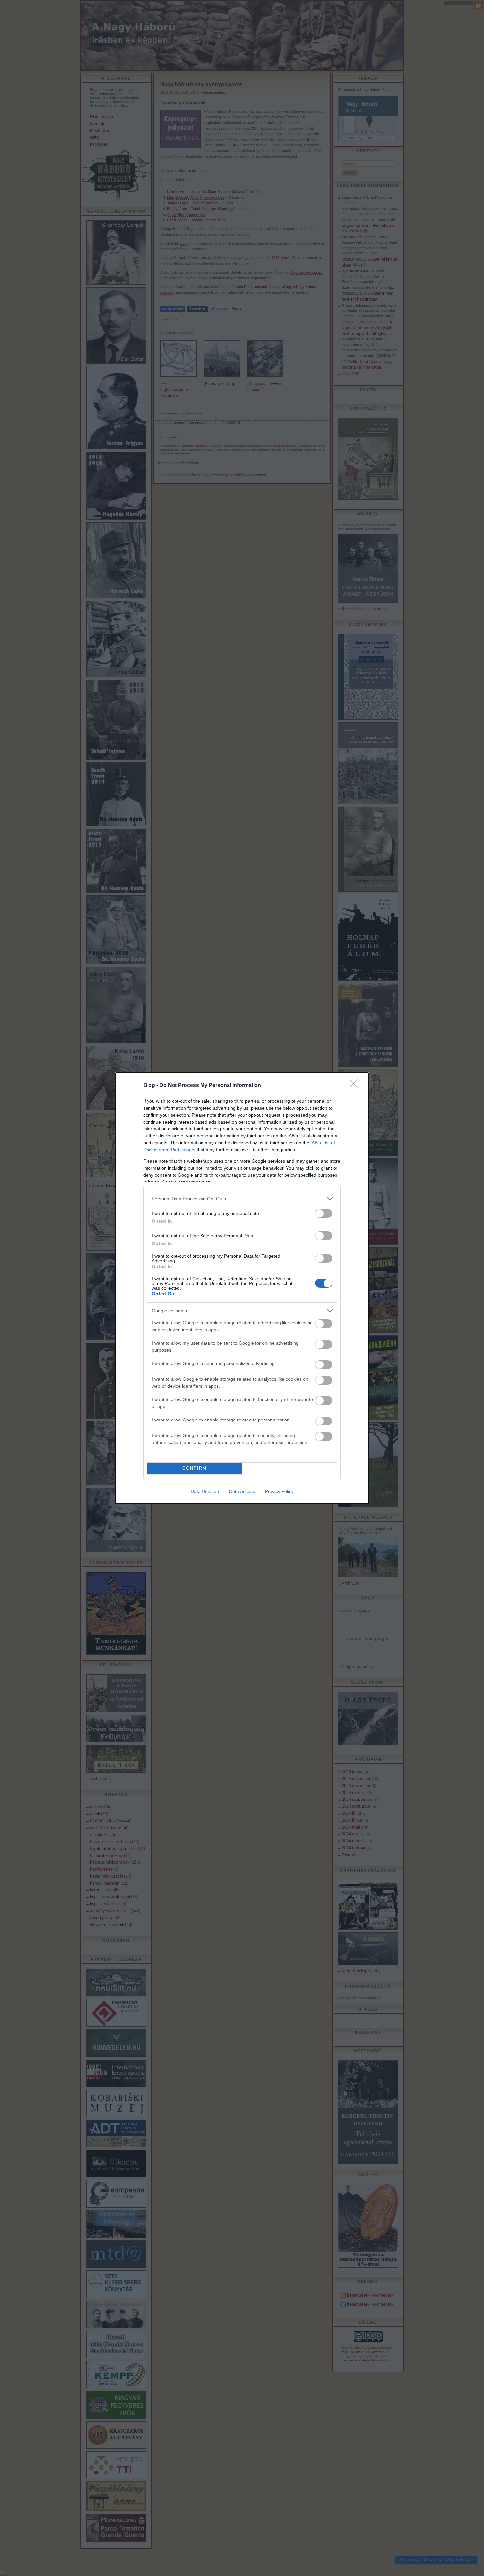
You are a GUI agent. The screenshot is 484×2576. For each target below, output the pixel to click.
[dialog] (242, 1288)
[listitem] (242, 1199)
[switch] (324, 1213)
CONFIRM (195, 1468)
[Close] (356, 1086)
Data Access (242, 1491)
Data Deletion (205, 1491)
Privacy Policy (279, 1491)
